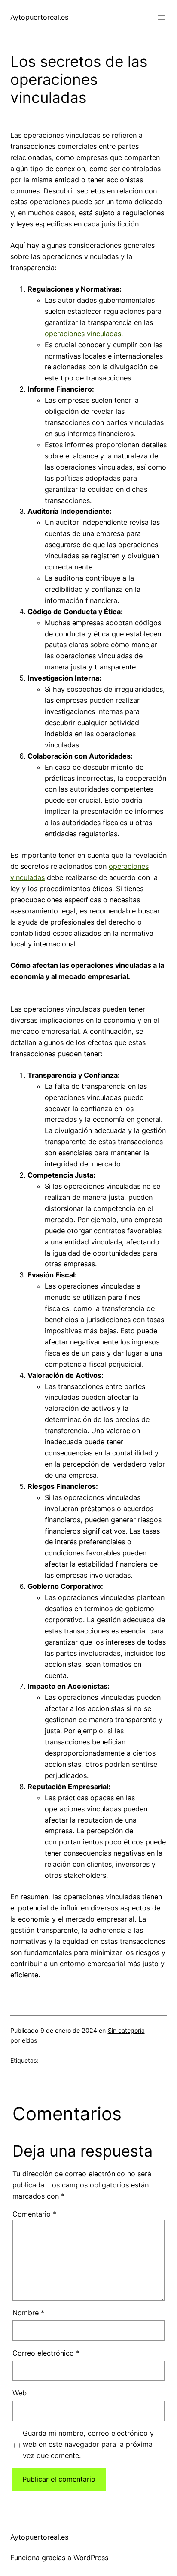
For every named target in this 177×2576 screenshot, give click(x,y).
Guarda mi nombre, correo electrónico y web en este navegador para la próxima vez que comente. (88, 2444)
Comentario (34, 2214)
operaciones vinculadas (83, 334)
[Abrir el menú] (162, 18)
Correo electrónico (46, 2353)
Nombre (28, 2313)
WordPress (91, 2558)
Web (20, 2393)
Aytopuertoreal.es (39, 17)
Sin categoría (126, 2030)
